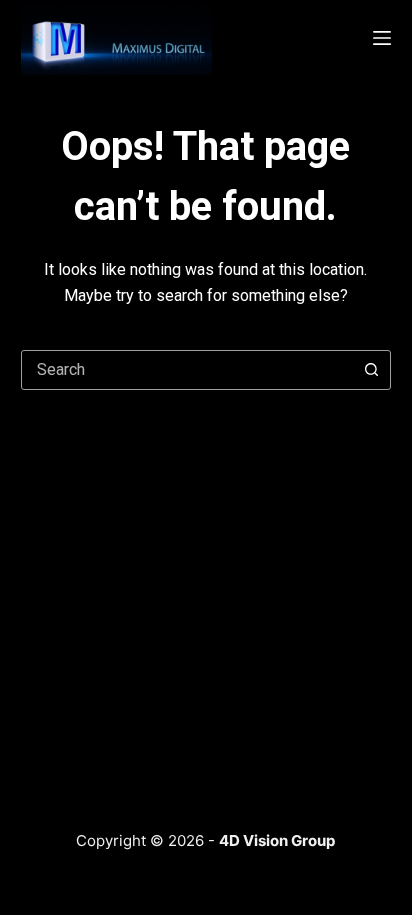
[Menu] (382, 38)
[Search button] (371, 370)
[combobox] (187, 370)
